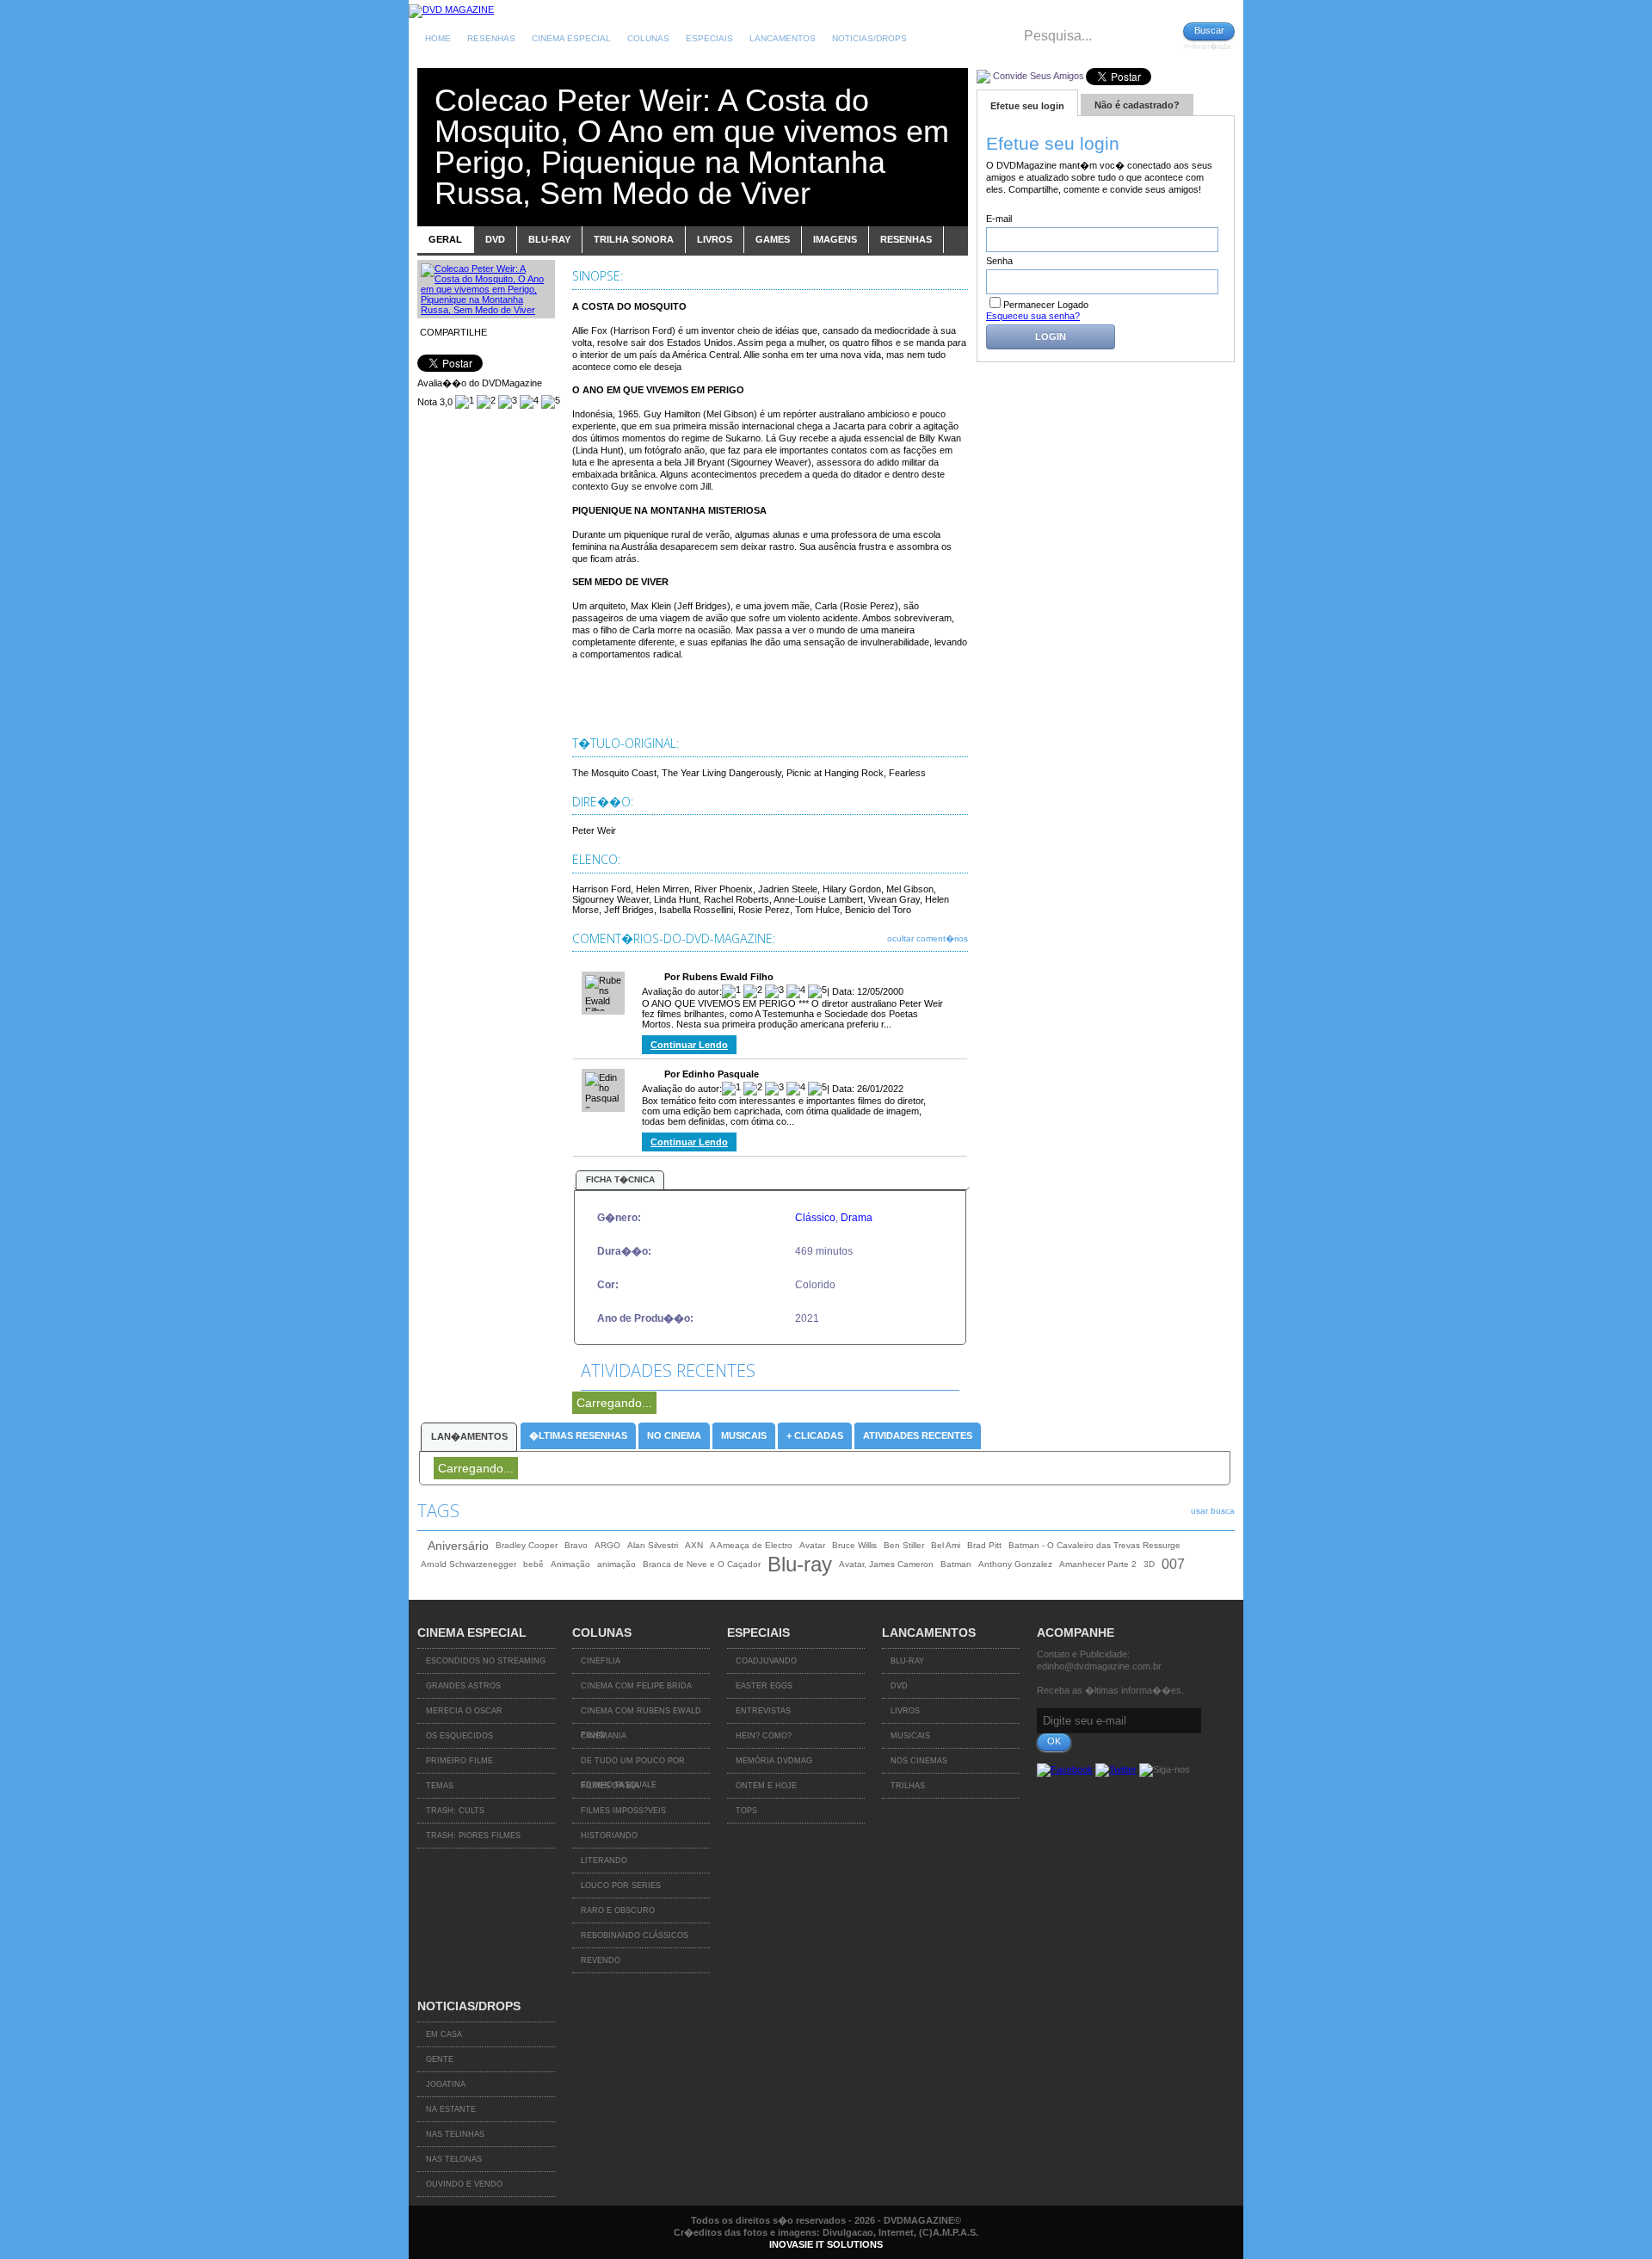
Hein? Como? (764, 1736)
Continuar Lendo (689, 1045)
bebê (533, 1564)
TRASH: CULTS (455, 1811)
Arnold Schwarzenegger (468, 1564)
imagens (835, 239)
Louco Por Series (621, 1886)
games (773, 239)
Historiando (609, 1836)
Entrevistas (763, 1711)
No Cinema (674, 1435)
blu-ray (549, 239)
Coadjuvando (766, 1661)
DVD (899, 1686)
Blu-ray (800, 1565)
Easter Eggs (764, 1686)
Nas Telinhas (455, 2134)
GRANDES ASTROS (463, 1686)
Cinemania (604, 1736)
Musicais (744, 1435)
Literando (604, 1861)
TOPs (746, 1811)
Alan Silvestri (653, 1545)
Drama (857, 1218)
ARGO (607, 1545)
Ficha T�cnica (620, 1179)
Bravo (576, 1545)
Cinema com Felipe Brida (636, 1686)
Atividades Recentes (918, 1435)
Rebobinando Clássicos (635, 1935)
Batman (956, 1564)
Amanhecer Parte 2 (1098, 1564)
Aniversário (458, 1546)
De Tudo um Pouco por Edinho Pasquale (633, 1765)
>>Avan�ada (1207, 46)
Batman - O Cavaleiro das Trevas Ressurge (1094, 1545)
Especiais (709, 38)
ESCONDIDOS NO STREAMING (486, 1661)
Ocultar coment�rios (928, 938)
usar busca (1213, 1511)
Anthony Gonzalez (1015, 1564)
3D (1149, 1564)
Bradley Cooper (527, 1545)
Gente (440, 2059)
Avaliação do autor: (682, 991)
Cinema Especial (571, 38)
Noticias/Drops (869, 38)
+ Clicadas (815, 1435)
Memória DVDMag (774, 1761)
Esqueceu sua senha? (1033, 316)
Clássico (815, 1218)
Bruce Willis (854, 1545)
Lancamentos (783, 38)
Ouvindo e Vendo (464, 2184)
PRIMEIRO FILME (459, 1761)
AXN (694, 1545)
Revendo (601, 1960)
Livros (905, 1711)
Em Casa (444, 2034)
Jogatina (446, 2084)
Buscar (1209, 30)
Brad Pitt (984, 1545)
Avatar (812, 1545)
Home (438, 38)
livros (715, 239)
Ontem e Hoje (766, 1786)
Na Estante (451, 2109)
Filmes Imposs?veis (623, 1811)
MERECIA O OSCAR (464, 1711)
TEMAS (440, 1786)
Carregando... (614, 1403)
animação (616, 1564)
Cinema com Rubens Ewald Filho (641, 1715)
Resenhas (491, 38)
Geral (445, 239)
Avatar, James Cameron (886, 1564)
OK (1054, 1741)
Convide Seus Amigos (1039, 76)
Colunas (648, 38)
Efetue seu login (1027, 106)
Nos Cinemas (919, 1761)
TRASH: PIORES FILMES (473, 1836)
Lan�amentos (469, 1436)
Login (1051, 336)
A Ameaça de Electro (751, 1545)
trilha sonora (634, 239)
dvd (495, 239)
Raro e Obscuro (618, 1910)
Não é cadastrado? (1137, 105)
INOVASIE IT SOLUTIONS (826, 2244)
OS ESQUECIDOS (459, 1736)
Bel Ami (946, 1545)
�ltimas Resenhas (578, 1435)
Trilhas (908, 1786)
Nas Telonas (454, 2159)
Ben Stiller (904, 1545)
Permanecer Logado (1046, 305)
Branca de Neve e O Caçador (702, 1564)
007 (1173, 1564)
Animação (570, 1564)
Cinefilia (601, 1661)
